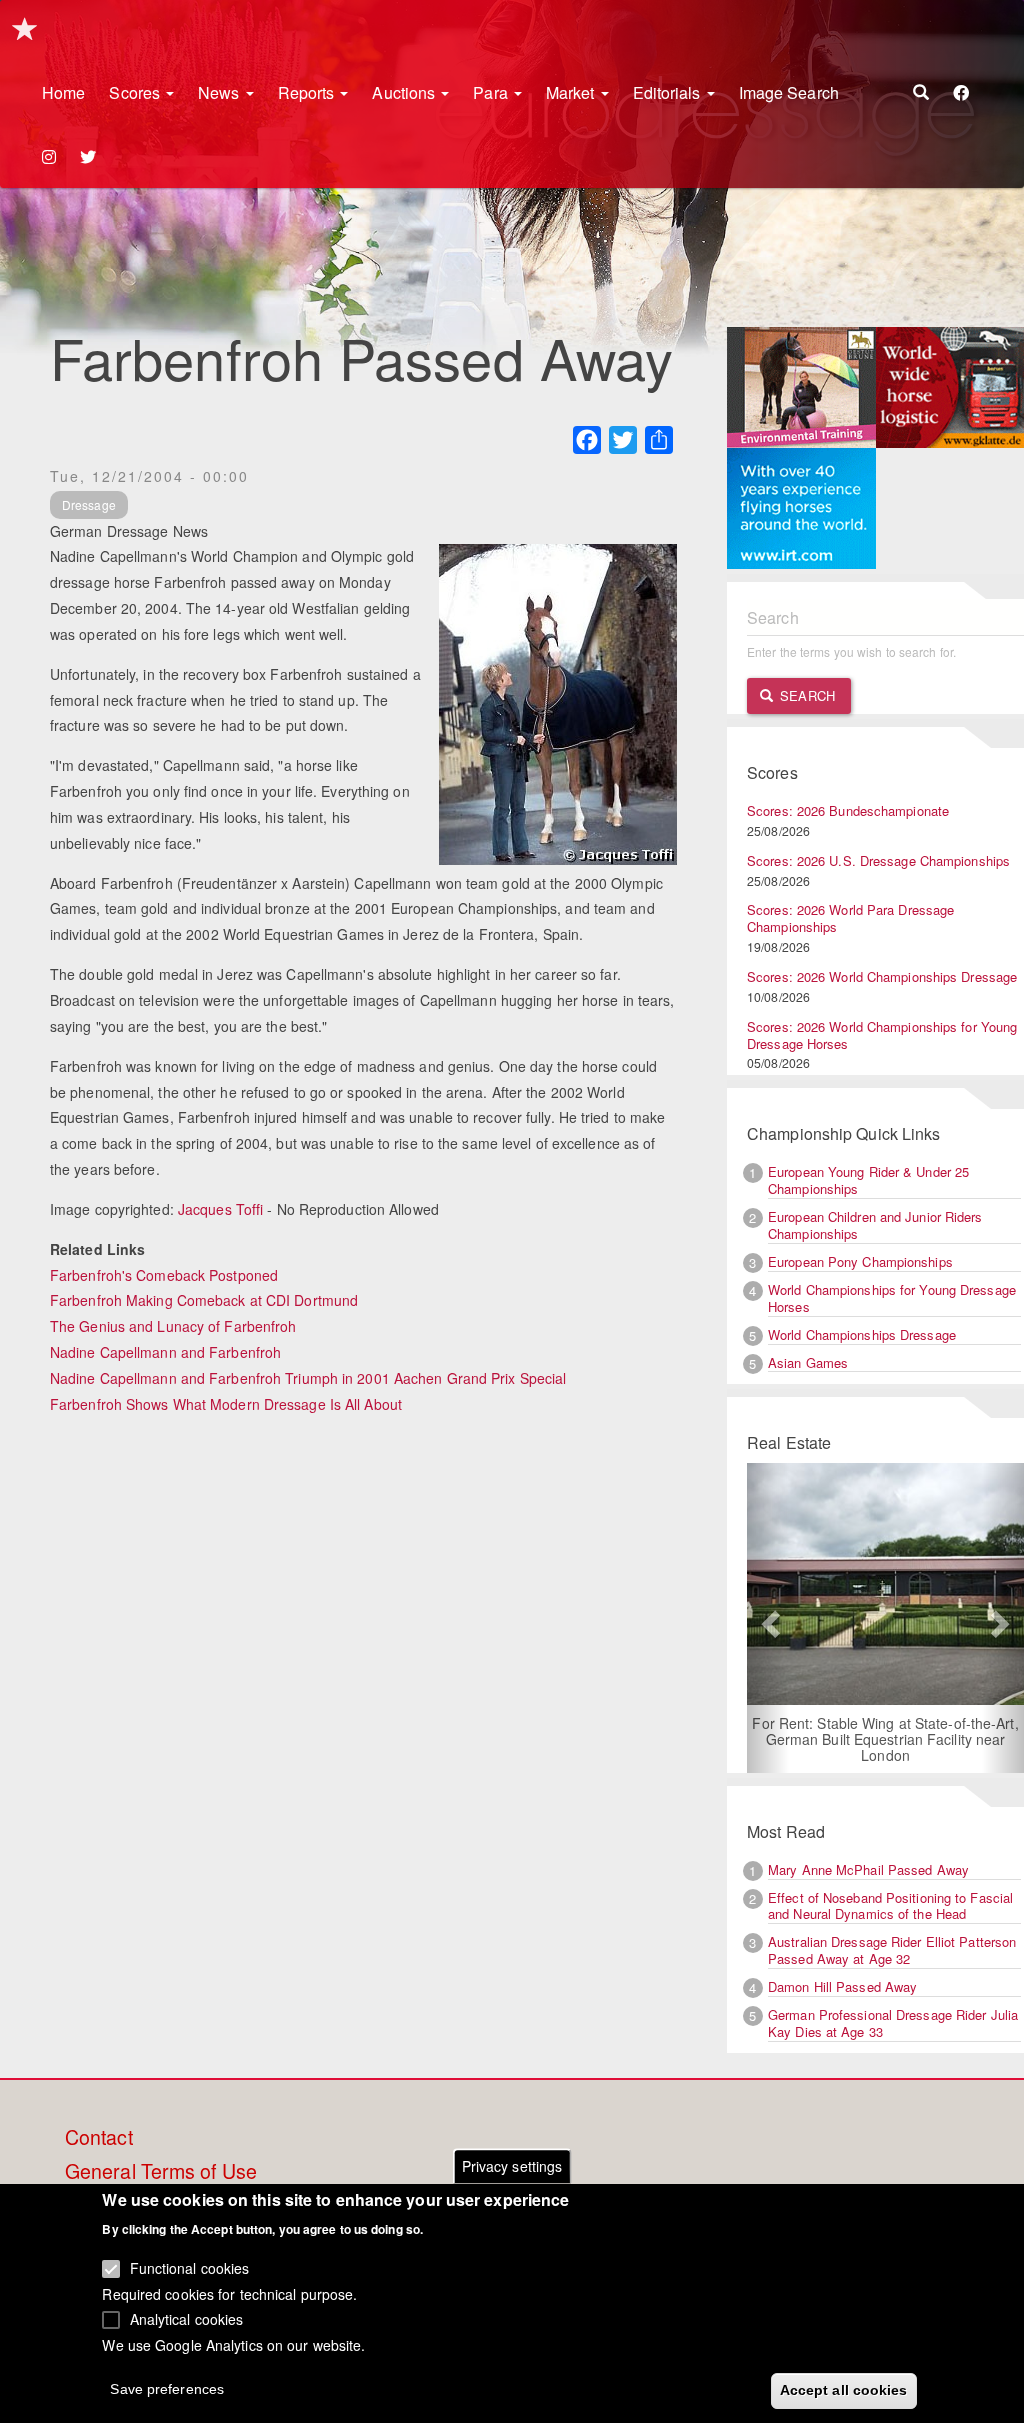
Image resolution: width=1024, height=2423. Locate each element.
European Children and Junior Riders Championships (875, 1225)
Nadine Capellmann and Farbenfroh (165, 1352)
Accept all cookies (844, 2390)
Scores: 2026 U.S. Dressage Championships (878, 860)
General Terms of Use (161, 2172)
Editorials (669, 92)
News (221, 92)
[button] (768, 1618)
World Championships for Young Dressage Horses (892, 1298)
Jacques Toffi (220, 1209)
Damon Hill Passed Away (842, 1986)
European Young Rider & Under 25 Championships (868, 1180)
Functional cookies (190, 2268)
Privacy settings (512, 2166)
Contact (99, 2138)
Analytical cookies (187, 2319)
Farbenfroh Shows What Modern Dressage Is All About (226, 1404)
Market (572, 92)
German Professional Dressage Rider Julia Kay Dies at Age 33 (893, 2023)
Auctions (405, 92)
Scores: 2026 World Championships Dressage (882, 976)
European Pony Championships (860, 1261)
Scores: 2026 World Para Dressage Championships (850, 918)
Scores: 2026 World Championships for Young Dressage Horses (882, 1035)
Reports (308, 92)
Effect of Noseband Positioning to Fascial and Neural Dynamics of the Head (890, 1906)
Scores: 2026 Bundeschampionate (848, 810)
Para (492, 92)
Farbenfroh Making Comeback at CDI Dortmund (206, 1300)
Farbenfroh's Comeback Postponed (164, 1275)
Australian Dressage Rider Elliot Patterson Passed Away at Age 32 (892, 1950)
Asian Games (808, 1362)
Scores (136, 92)
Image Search (789, 92)
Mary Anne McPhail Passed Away (868, 1869)
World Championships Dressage (862, 1334)
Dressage (89, 504)
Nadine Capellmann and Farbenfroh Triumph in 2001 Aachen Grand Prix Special (308, 1378)
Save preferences (167, 2389)
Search (805, 695)
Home (63, 92)
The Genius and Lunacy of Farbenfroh (173, 1326)
